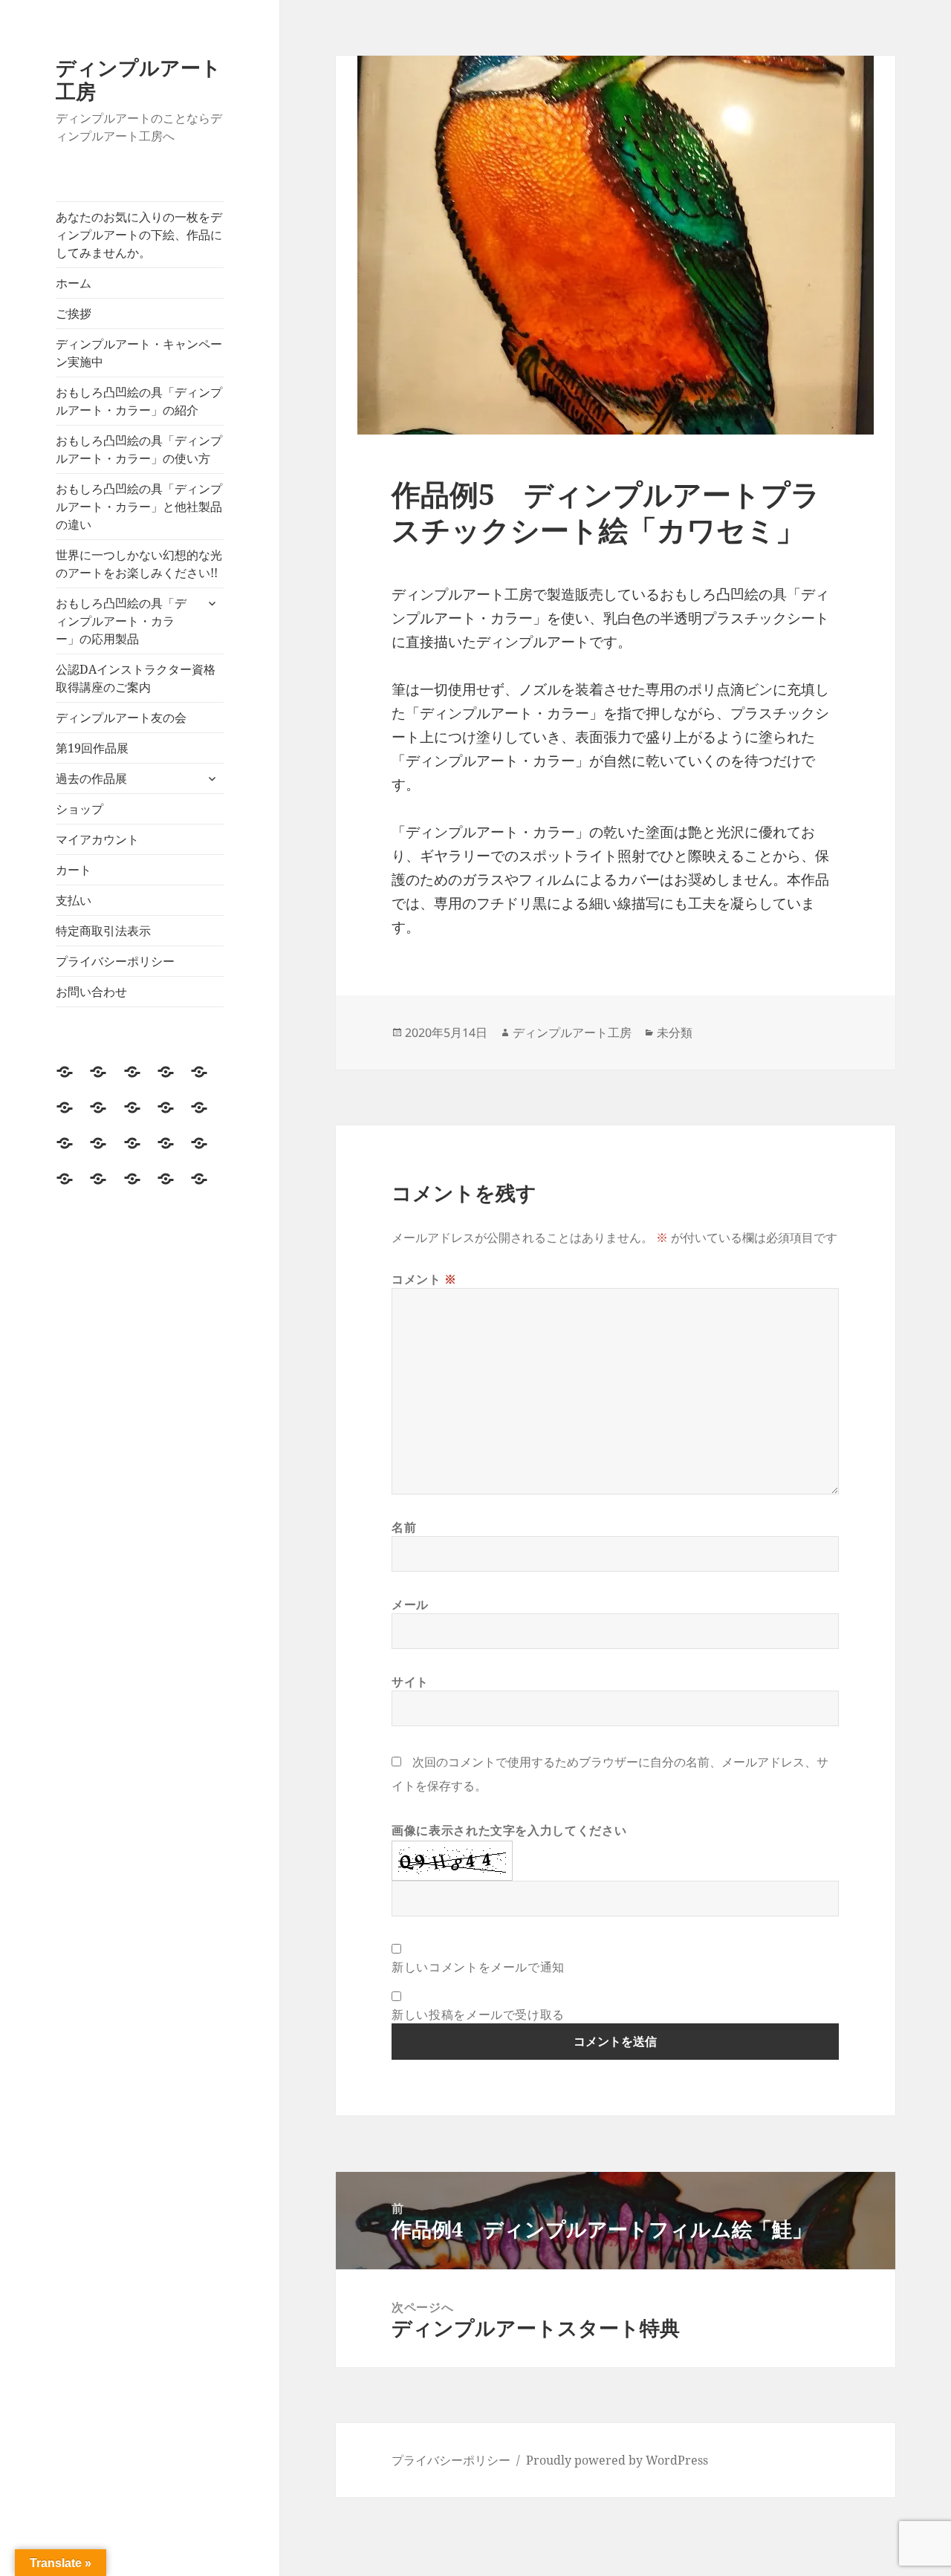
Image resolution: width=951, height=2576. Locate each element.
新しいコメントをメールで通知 (478, 1967)
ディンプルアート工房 (139, 79)
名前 (404, 1527)
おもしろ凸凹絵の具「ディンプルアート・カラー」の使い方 (139, 449)
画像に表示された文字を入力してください (509, 1830)
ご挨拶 (74, 313)
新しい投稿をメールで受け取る (478, 2014)
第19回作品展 (92, 748)
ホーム (74, 283)
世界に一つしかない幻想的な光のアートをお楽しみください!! (139, 564)
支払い (74, 900)
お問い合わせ (91, 992)
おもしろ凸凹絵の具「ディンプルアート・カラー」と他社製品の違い (139, 507)
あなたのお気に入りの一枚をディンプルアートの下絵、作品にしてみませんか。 (139, 235)
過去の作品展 (91, 778)
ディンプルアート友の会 (121, 718)
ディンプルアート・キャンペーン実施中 (139, 353)
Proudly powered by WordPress (617, 2460)
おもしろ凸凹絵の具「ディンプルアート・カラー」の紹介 (139, 401)
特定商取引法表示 (103, 931)
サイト (410, 1682)
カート (74, 870)
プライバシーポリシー (115, 961)
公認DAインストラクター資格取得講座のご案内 (136, 678)
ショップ (79, 809)
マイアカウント (97, 839)
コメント (424, 1279)
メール (410, 1604)
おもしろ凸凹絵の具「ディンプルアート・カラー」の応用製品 (121, 621)
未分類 (675, 1032)
